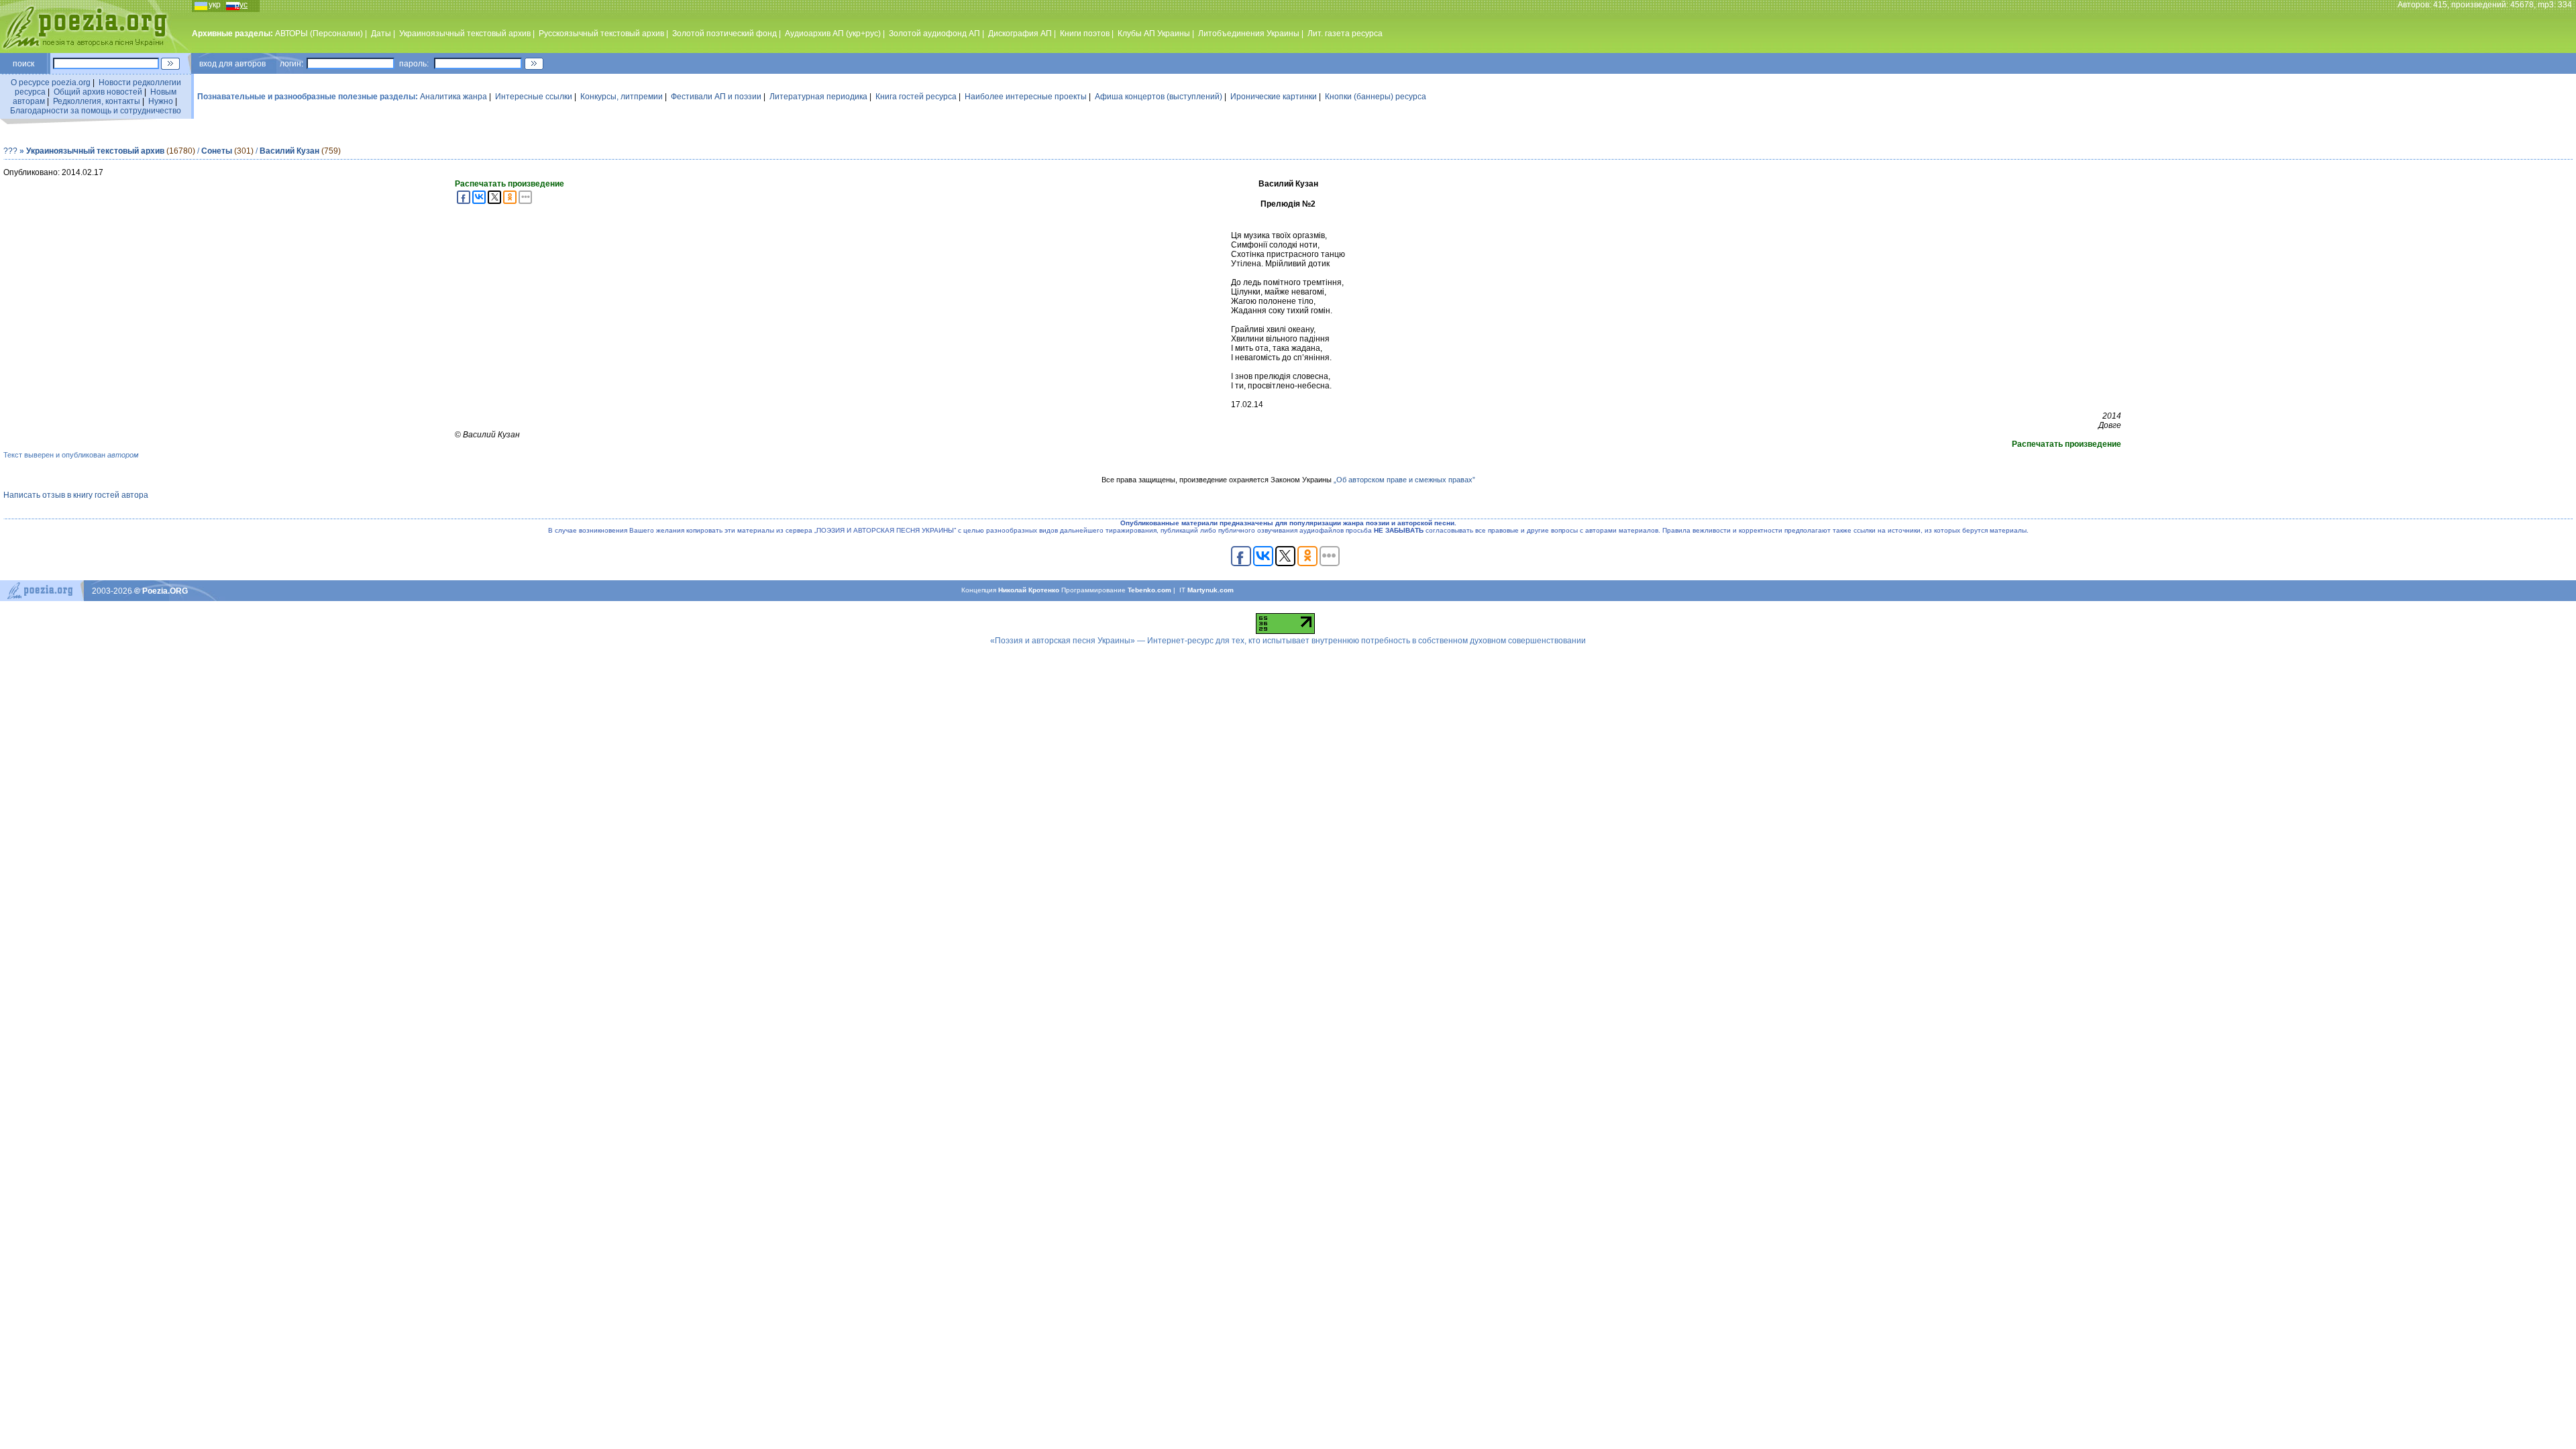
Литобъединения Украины (1249, 34)
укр (215, 5)
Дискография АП (1020, 34)
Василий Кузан (289, 151)
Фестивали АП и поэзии (716, 97)
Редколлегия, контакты (97, 101)
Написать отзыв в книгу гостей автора (76, 495)
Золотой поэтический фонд (724, 34)
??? (10, 151)
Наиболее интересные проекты (1026, 97)
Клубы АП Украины (1154, 34)
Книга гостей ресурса (916, 97)
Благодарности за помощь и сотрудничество (96, 111)
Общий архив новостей (98, 92)
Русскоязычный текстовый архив (601, 34)
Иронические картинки (1274, 97)
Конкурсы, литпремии (622, 97)
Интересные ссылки (534, 97)
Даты (381, 34)
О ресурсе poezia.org (51, 83)
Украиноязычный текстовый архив (465, 34)
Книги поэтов (1085, 34)
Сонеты (217, 151)
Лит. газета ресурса (1345, 34)
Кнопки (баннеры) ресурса (1376, 97)
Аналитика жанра (453, 97)
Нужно (161, 101)
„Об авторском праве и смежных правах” (1404, 480)
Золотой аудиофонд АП (934, 34)
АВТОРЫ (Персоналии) (319, 34)
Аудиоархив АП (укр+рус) (833, 34)
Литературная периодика (818, 97)
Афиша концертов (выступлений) (1159, 97)
